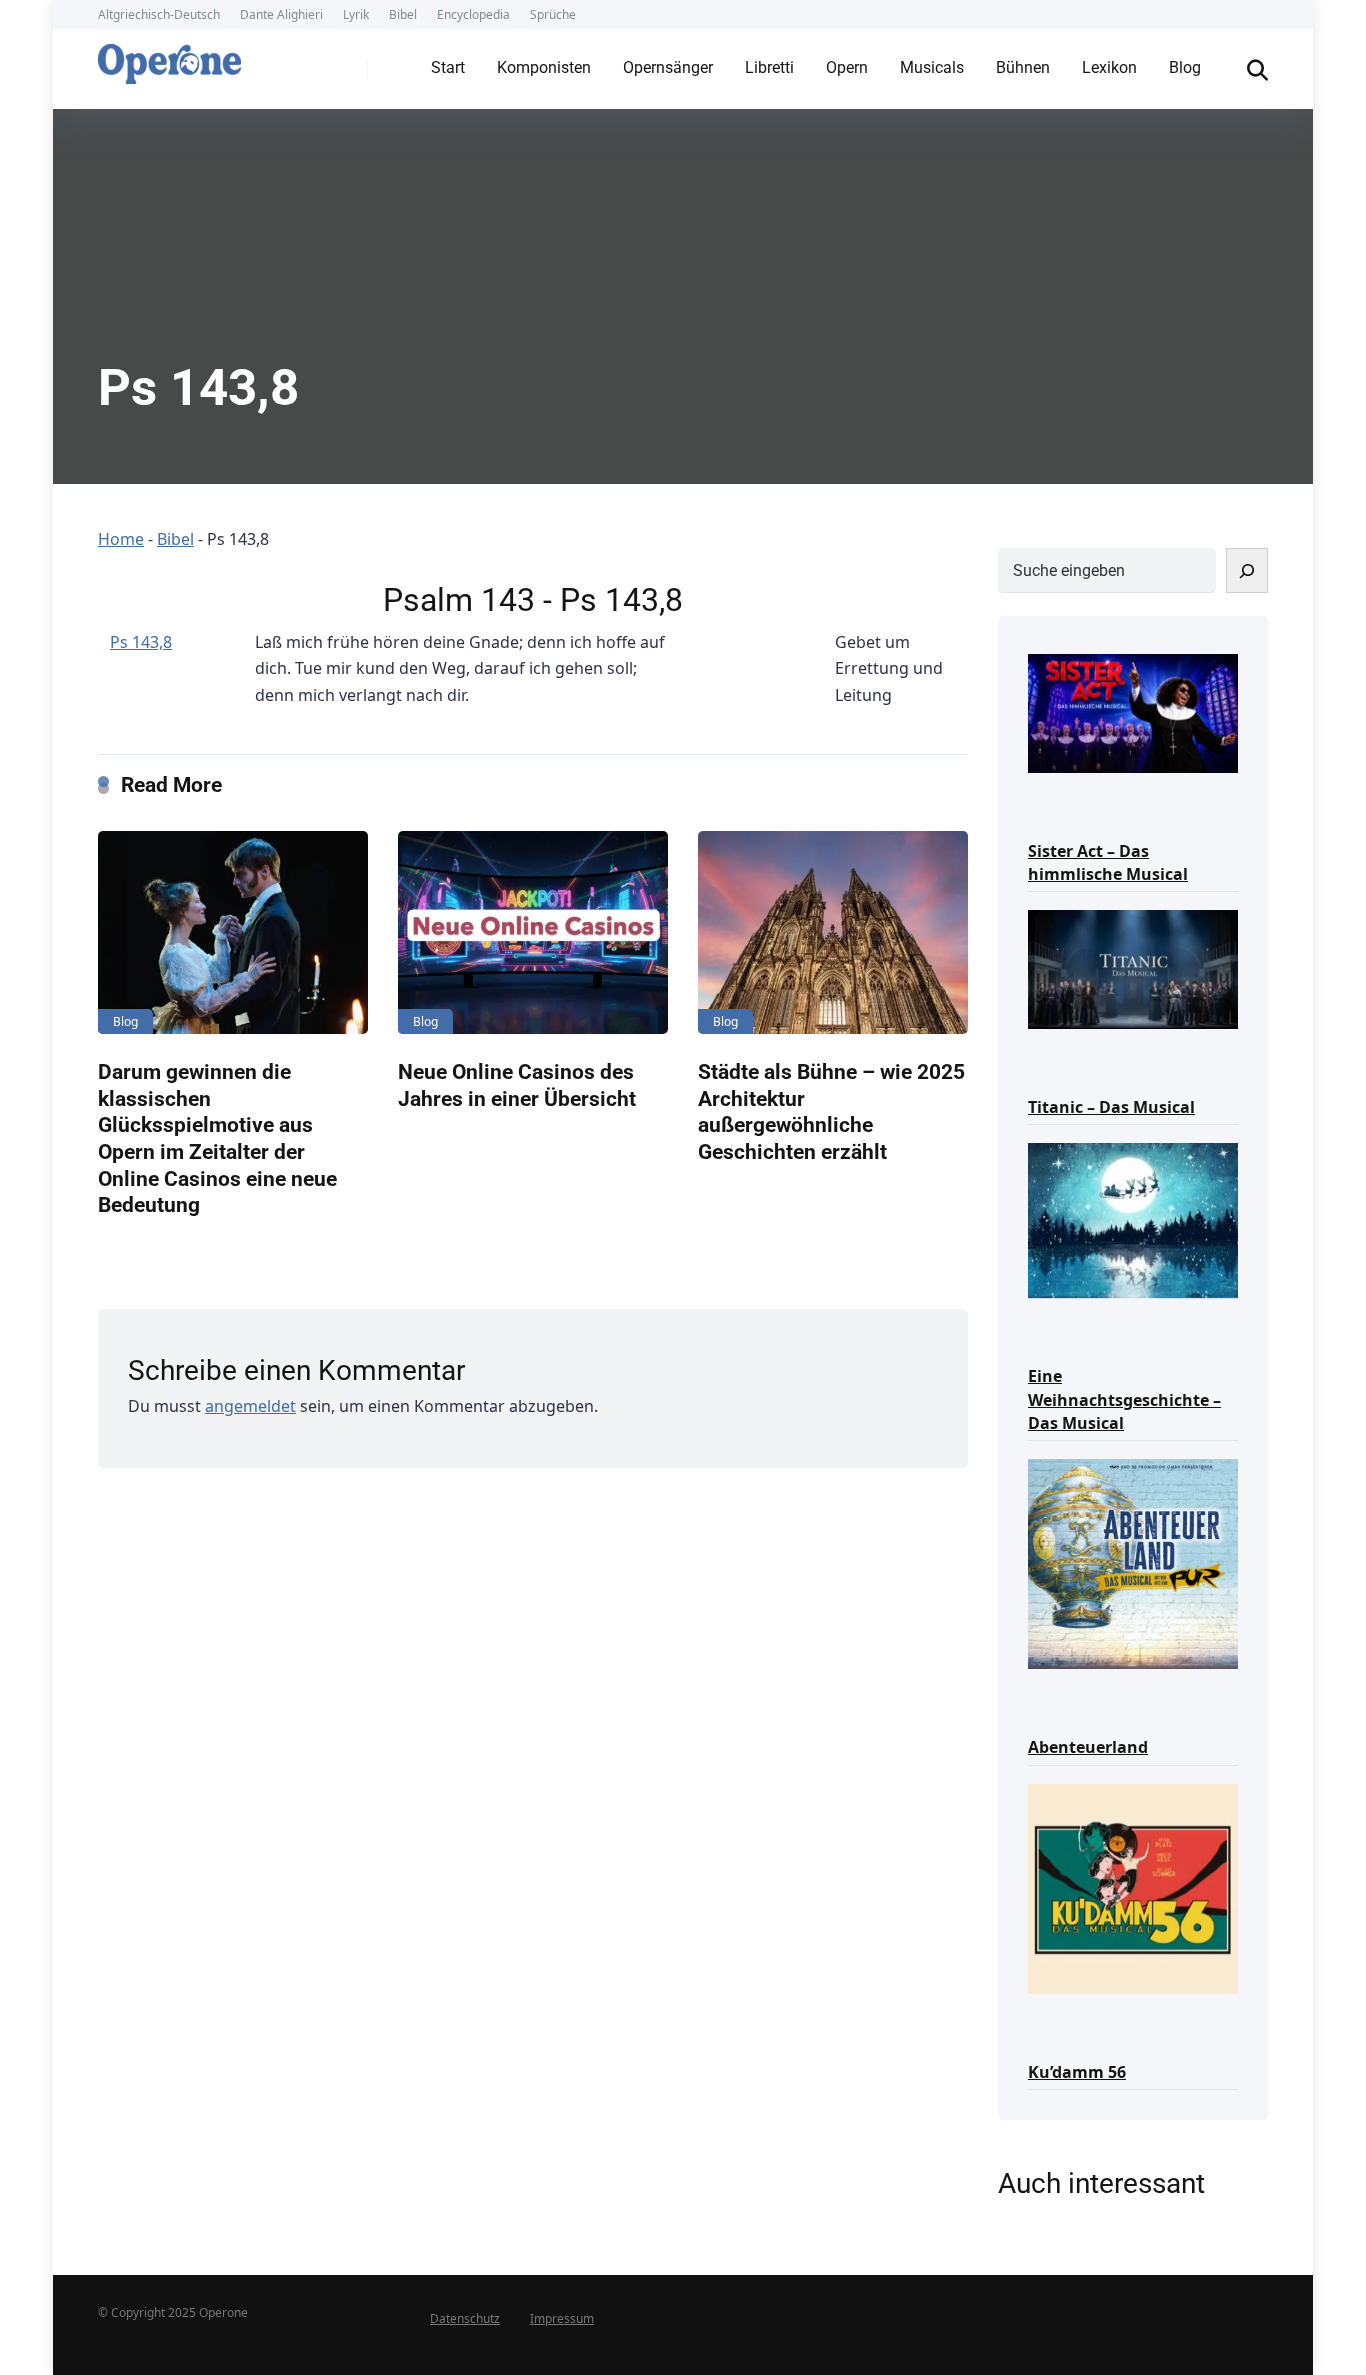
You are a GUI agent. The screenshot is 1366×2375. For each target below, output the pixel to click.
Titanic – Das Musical (1111, 1107)
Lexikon (1109, 67)
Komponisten (544, 67)
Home (121, 539)
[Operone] (169, 59)
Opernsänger (668, 67)
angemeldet (250, 1406)
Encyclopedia (473, 14)
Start (448, 67)
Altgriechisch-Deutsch (159, 14)
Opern (847, 67)
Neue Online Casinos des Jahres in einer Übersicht (517, 1085)
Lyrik (356, 14)
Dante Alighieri (281, 14)
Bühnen (1023, 67)
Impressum (562, 2318)
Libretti (769, 67)
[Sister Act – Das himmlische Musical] (1133, 711)
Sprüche (553, 14)
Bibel (403, 14)
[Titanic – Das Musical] (1133, 967)
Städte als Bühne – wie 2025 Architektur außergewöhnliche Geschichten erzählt (831, 1111)
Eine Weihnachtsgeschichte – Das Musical (1124, 1399)
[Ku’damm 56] (1133, 1887)
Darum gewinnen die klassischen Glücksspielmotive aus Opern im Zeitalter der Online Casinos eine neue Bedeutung (217, 1138)
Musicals (932, 67)
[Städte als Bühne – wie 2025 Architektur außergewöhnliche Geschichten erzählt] (833, 932)
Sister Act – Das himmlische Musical (1108, 862)
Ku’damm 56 (1077, 2072)
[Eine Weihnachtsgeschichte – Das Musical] (1133, 1219)
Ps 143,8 (141, 642)
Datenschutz (465, 2318)
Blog (1185, 67)
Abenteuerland (1088, 1747)
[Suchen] (1247, 570)
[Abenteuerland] (1133, 1562)
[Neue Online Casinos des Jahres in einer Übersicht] (533, 932)
